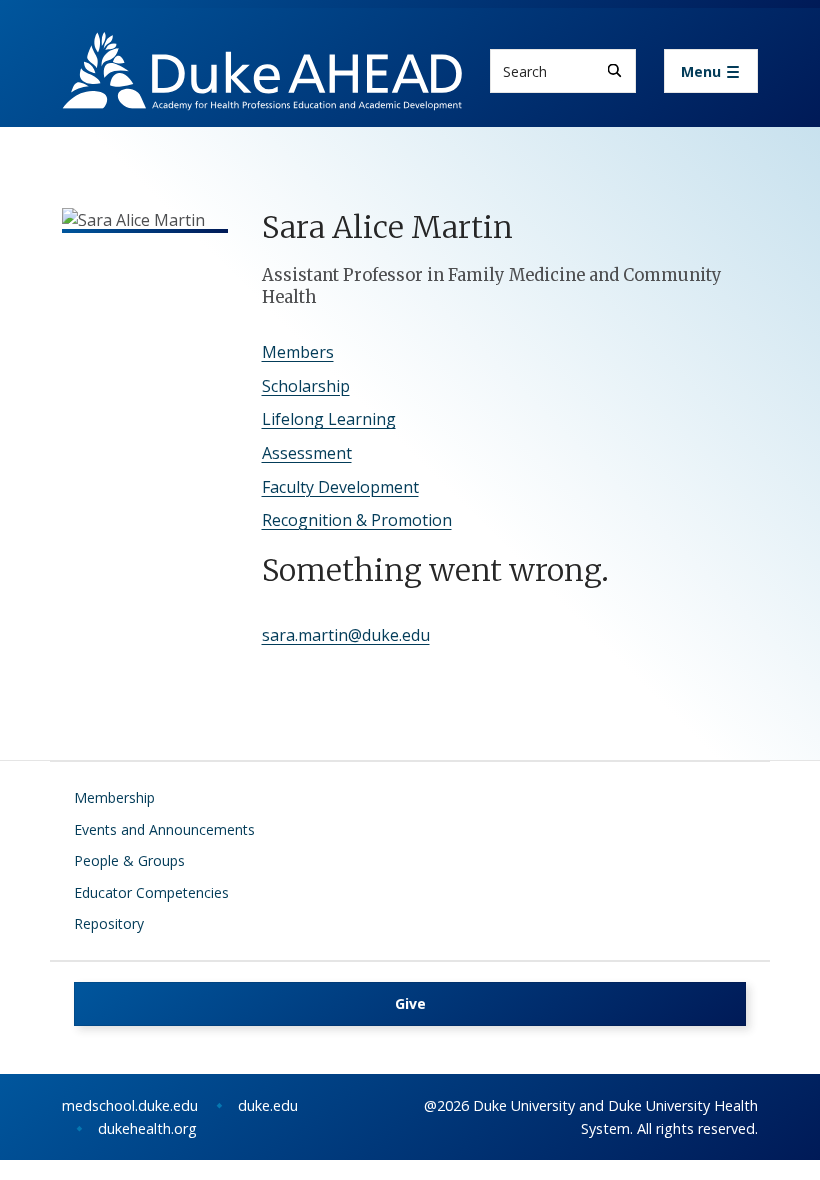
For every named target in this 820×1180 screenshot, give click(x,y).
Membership (114, 797)
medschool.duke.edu (130, 1105)
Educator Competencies (151, 892)
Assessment (307, 453)
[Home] (262, 50)
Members (298, 352)
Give (410, 1003)
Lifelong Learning (329, 419)
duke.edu (268, 1105)
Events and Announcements (164, 829)
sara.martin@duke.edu (346, 635)
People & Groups (129, 860)
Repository (109, 923)
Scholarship (306, 386)
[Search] (614, 70)
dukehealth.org (147, 1128)
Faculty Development (340, 487)
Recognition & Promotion (357, 520)
